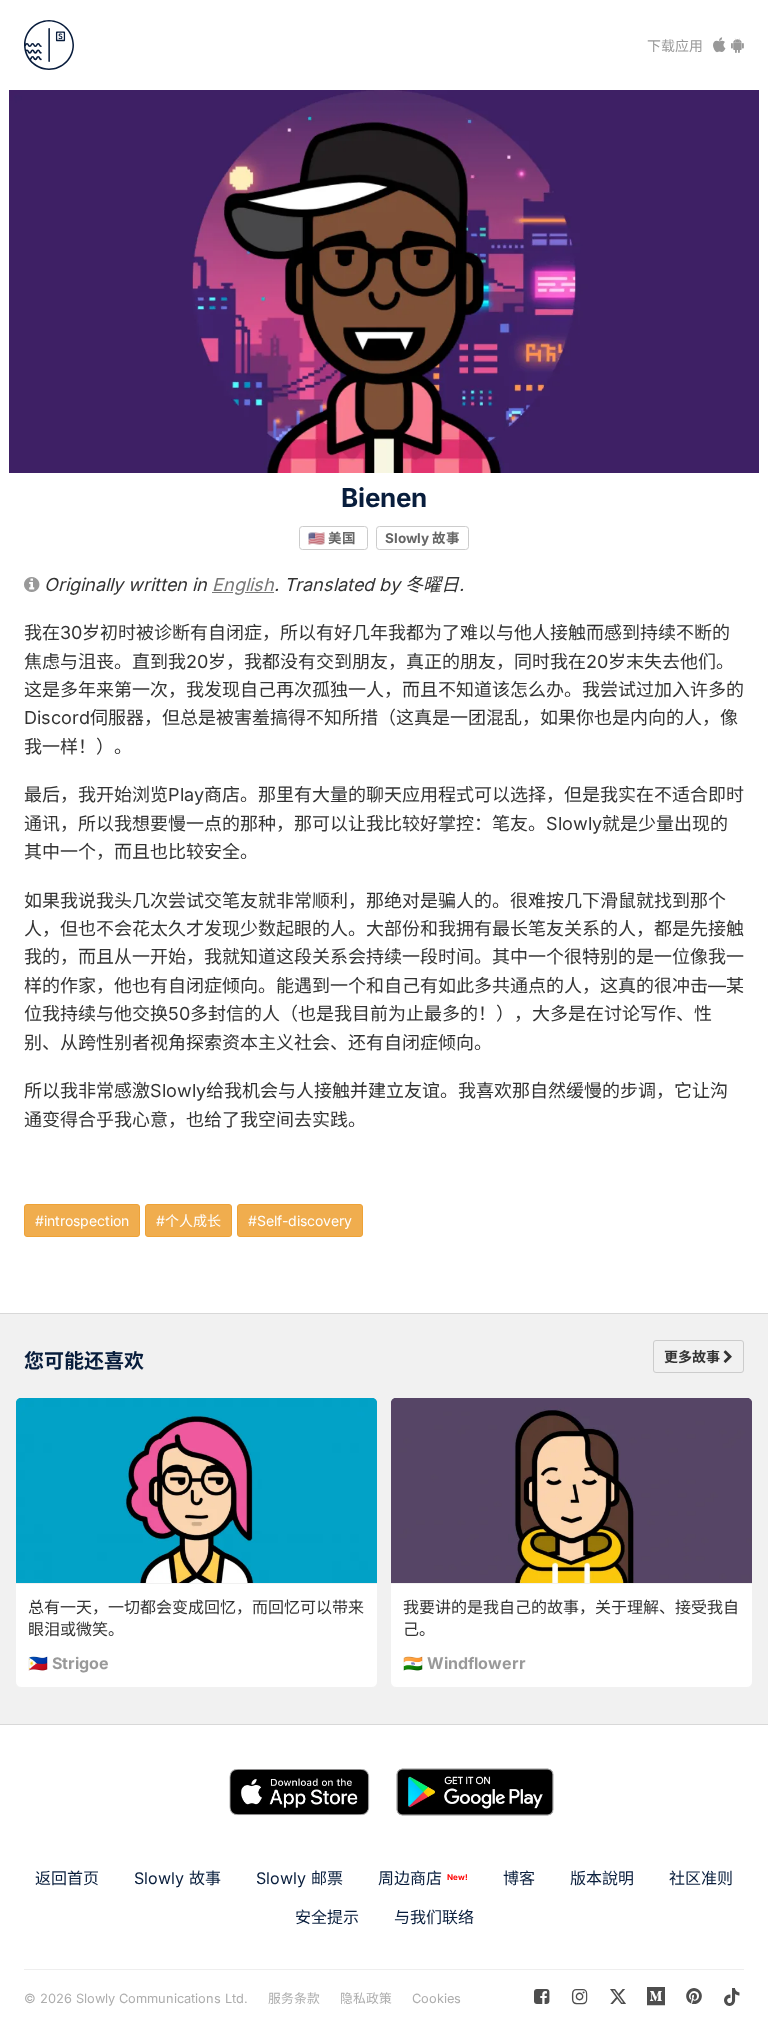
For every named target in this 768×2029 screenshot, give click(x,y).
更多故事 (693, 1356)
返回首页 (67, 1878)
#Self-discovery (300, 1220)
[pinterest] (656, 1996)
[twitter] (617, 1996)
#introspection (82, 1220)
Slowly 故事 (422, 537)
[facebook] (541, 1996)
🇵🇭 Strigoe (68, 1663)
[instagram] (579, 1996)
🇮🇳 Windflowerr (464, 1663)
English (243, 584)
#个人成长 (188, 1220)
